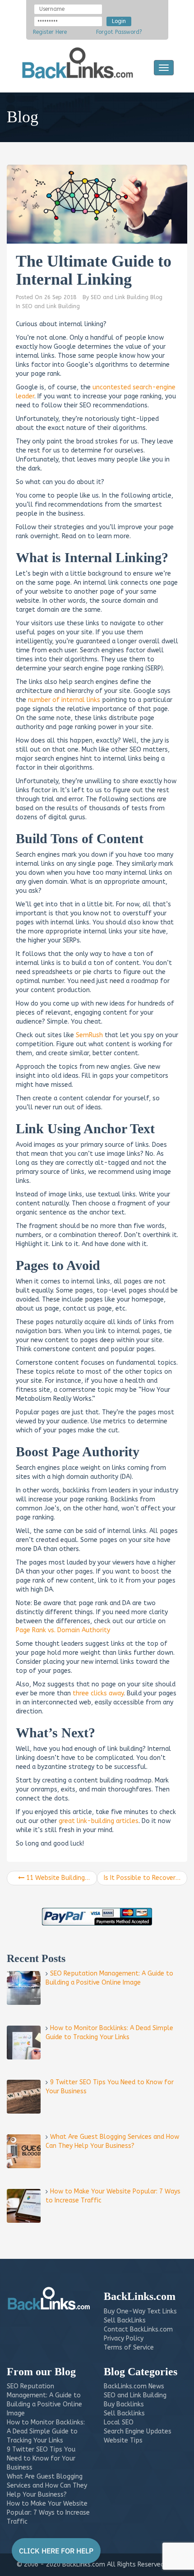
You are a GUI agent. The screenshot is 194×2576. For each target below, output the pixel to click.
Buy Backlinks (124, 2404)
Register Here (50, 32)
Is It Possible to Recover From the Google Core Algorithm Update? (145, 1878)
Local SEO (119, 2422)
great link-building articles (99, 1821)
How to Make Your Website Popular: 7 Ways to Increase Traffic (48, 2513)
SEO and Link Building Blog (127, 297)
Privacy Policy (124, 2338)
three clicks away (98, 1693)
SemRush (89, 1035)
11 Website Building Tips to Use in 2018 (61, 1878)
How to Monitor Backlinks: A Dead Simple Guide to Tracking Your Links (46, 2431)
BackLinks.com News (134, 2386)
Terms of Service (129, 2347)
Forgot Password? (119, 32)
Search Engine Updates (138, 2431)
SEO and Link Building (51, 306)
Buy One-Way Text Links (140, 2311)
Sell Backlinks (124, 2413)
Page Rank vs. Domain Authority (63, 1630)
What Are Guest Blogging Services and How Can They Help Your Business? (47, 2486)
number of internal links (64, 700)
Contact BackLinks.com (138, 2329)
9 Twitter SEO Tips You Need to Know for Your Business (41, 2458)
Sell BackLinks (125, 2320)
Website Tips (123, 2440)
